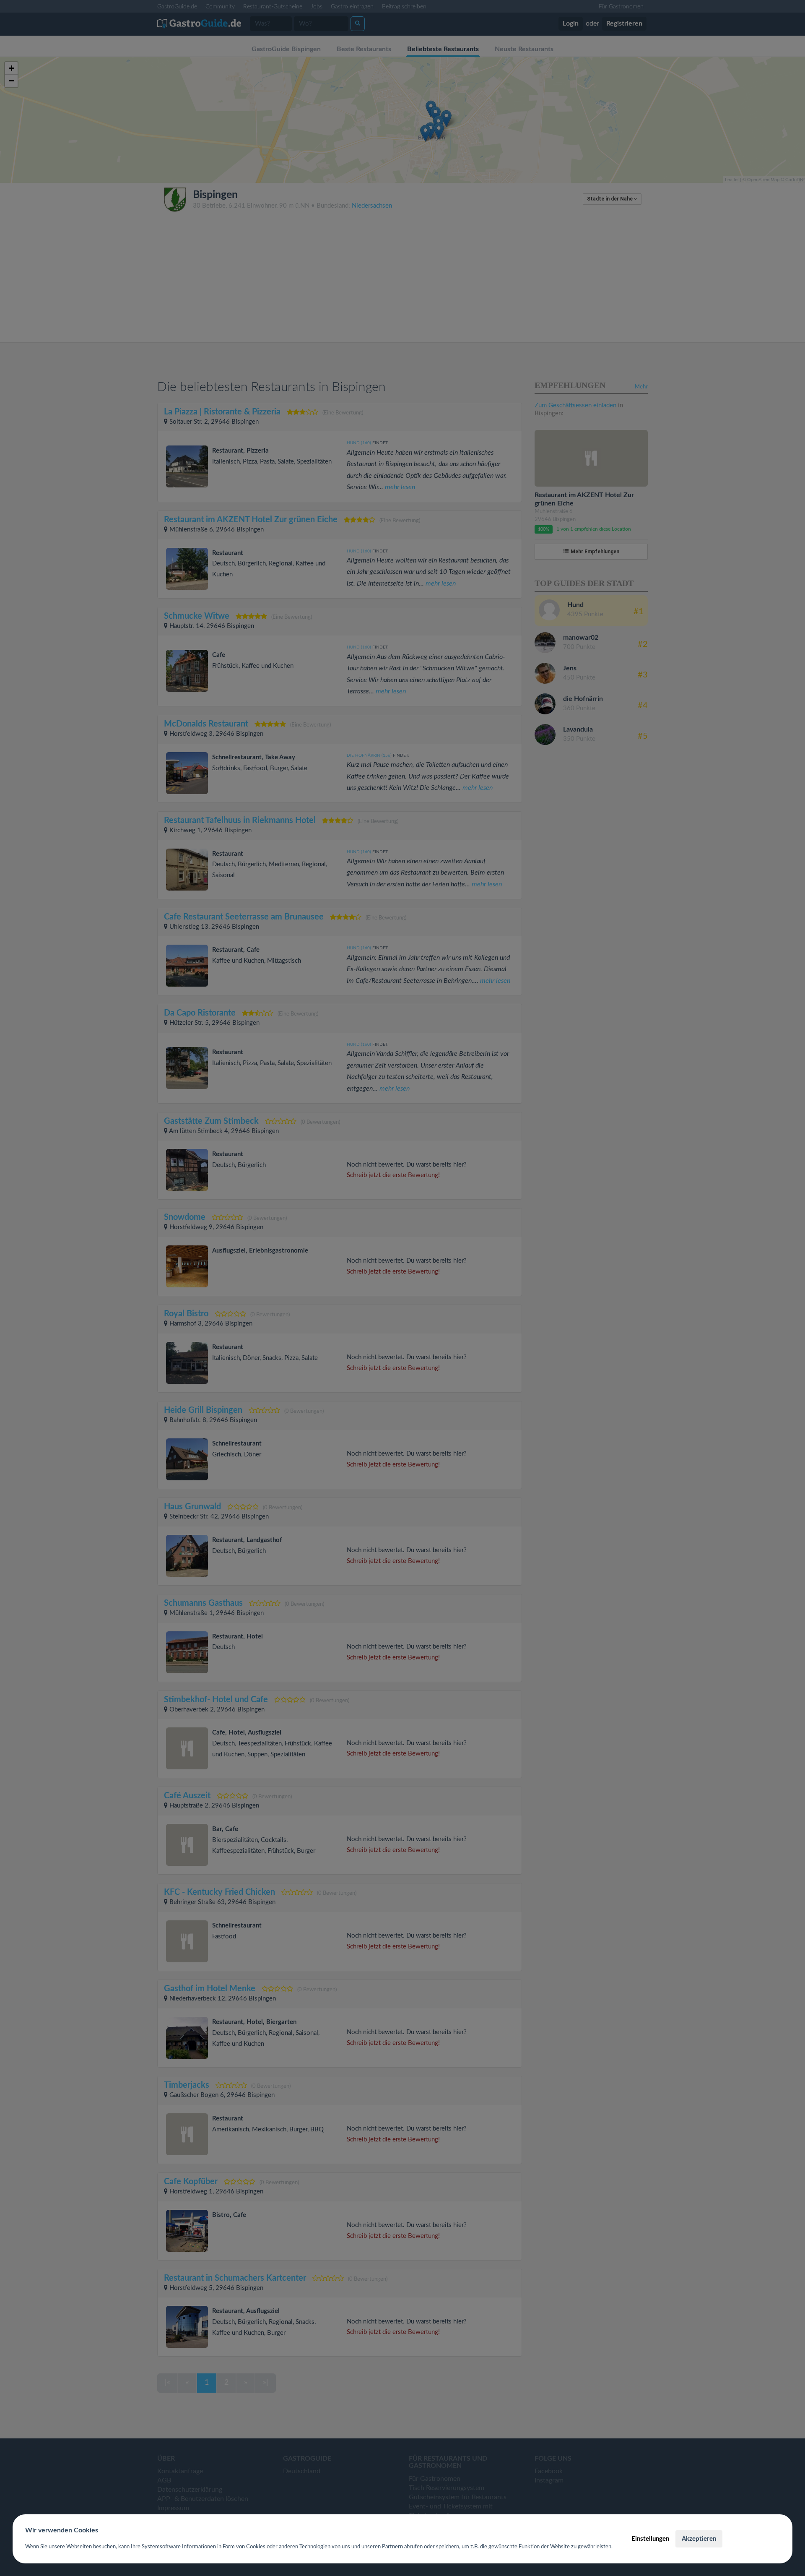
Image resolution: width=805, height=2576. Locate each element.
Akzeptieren (699, 2539)
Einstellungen (650, 2539)
